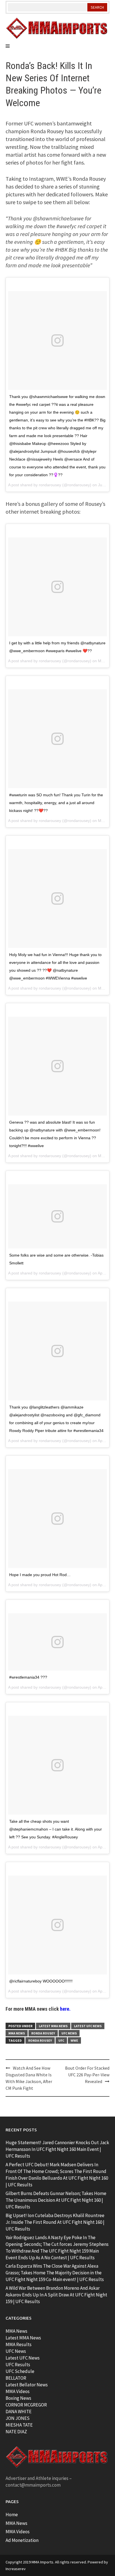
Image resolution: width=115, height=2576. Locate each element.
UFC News (69, 2033)
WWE (74, 2040)
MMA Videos (18, 2391)
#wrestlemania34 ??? (28, 1677)
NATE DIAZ (16, 2432)
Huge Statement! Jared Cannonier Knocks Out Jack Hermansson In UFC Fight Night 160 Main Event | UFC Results (57, 2149)
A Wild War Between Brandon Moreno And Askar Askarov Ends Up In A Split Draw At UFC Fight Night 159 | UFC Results (56, 2295)
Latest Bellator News (27, 2385)
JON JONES (18, 2418)
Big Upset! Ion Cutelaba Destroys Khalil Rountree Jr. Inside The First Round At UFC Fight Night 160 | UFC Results (55, 2222)
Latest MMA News (53, 2026)
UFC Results (18, 2365)
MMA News (17, 2033)
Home (12, 2515)
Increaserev (16, 2569)
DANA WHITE (19, 2411)
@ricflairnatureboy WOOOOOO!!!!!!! (41, 1981)
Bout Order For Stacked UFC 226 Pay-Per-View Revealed (87, 2075)
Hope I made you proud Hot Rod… (40, 1575)
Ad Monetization (22, 2540)
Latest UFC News (88, 2026)
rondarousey (50, 485)
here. (65, 2009)
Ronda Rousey (43, 2033)
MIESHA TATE (19, 2425)
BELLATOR (16, 2378)
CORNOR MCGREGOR (26, 2405)
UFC (61, 2040)
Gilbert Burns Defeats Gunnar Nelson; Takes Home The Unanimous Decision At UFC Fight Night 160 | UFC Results (56, 2200)
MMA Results (19, 2344)
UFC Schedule (20, 2371)
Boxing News (18, 2398)
